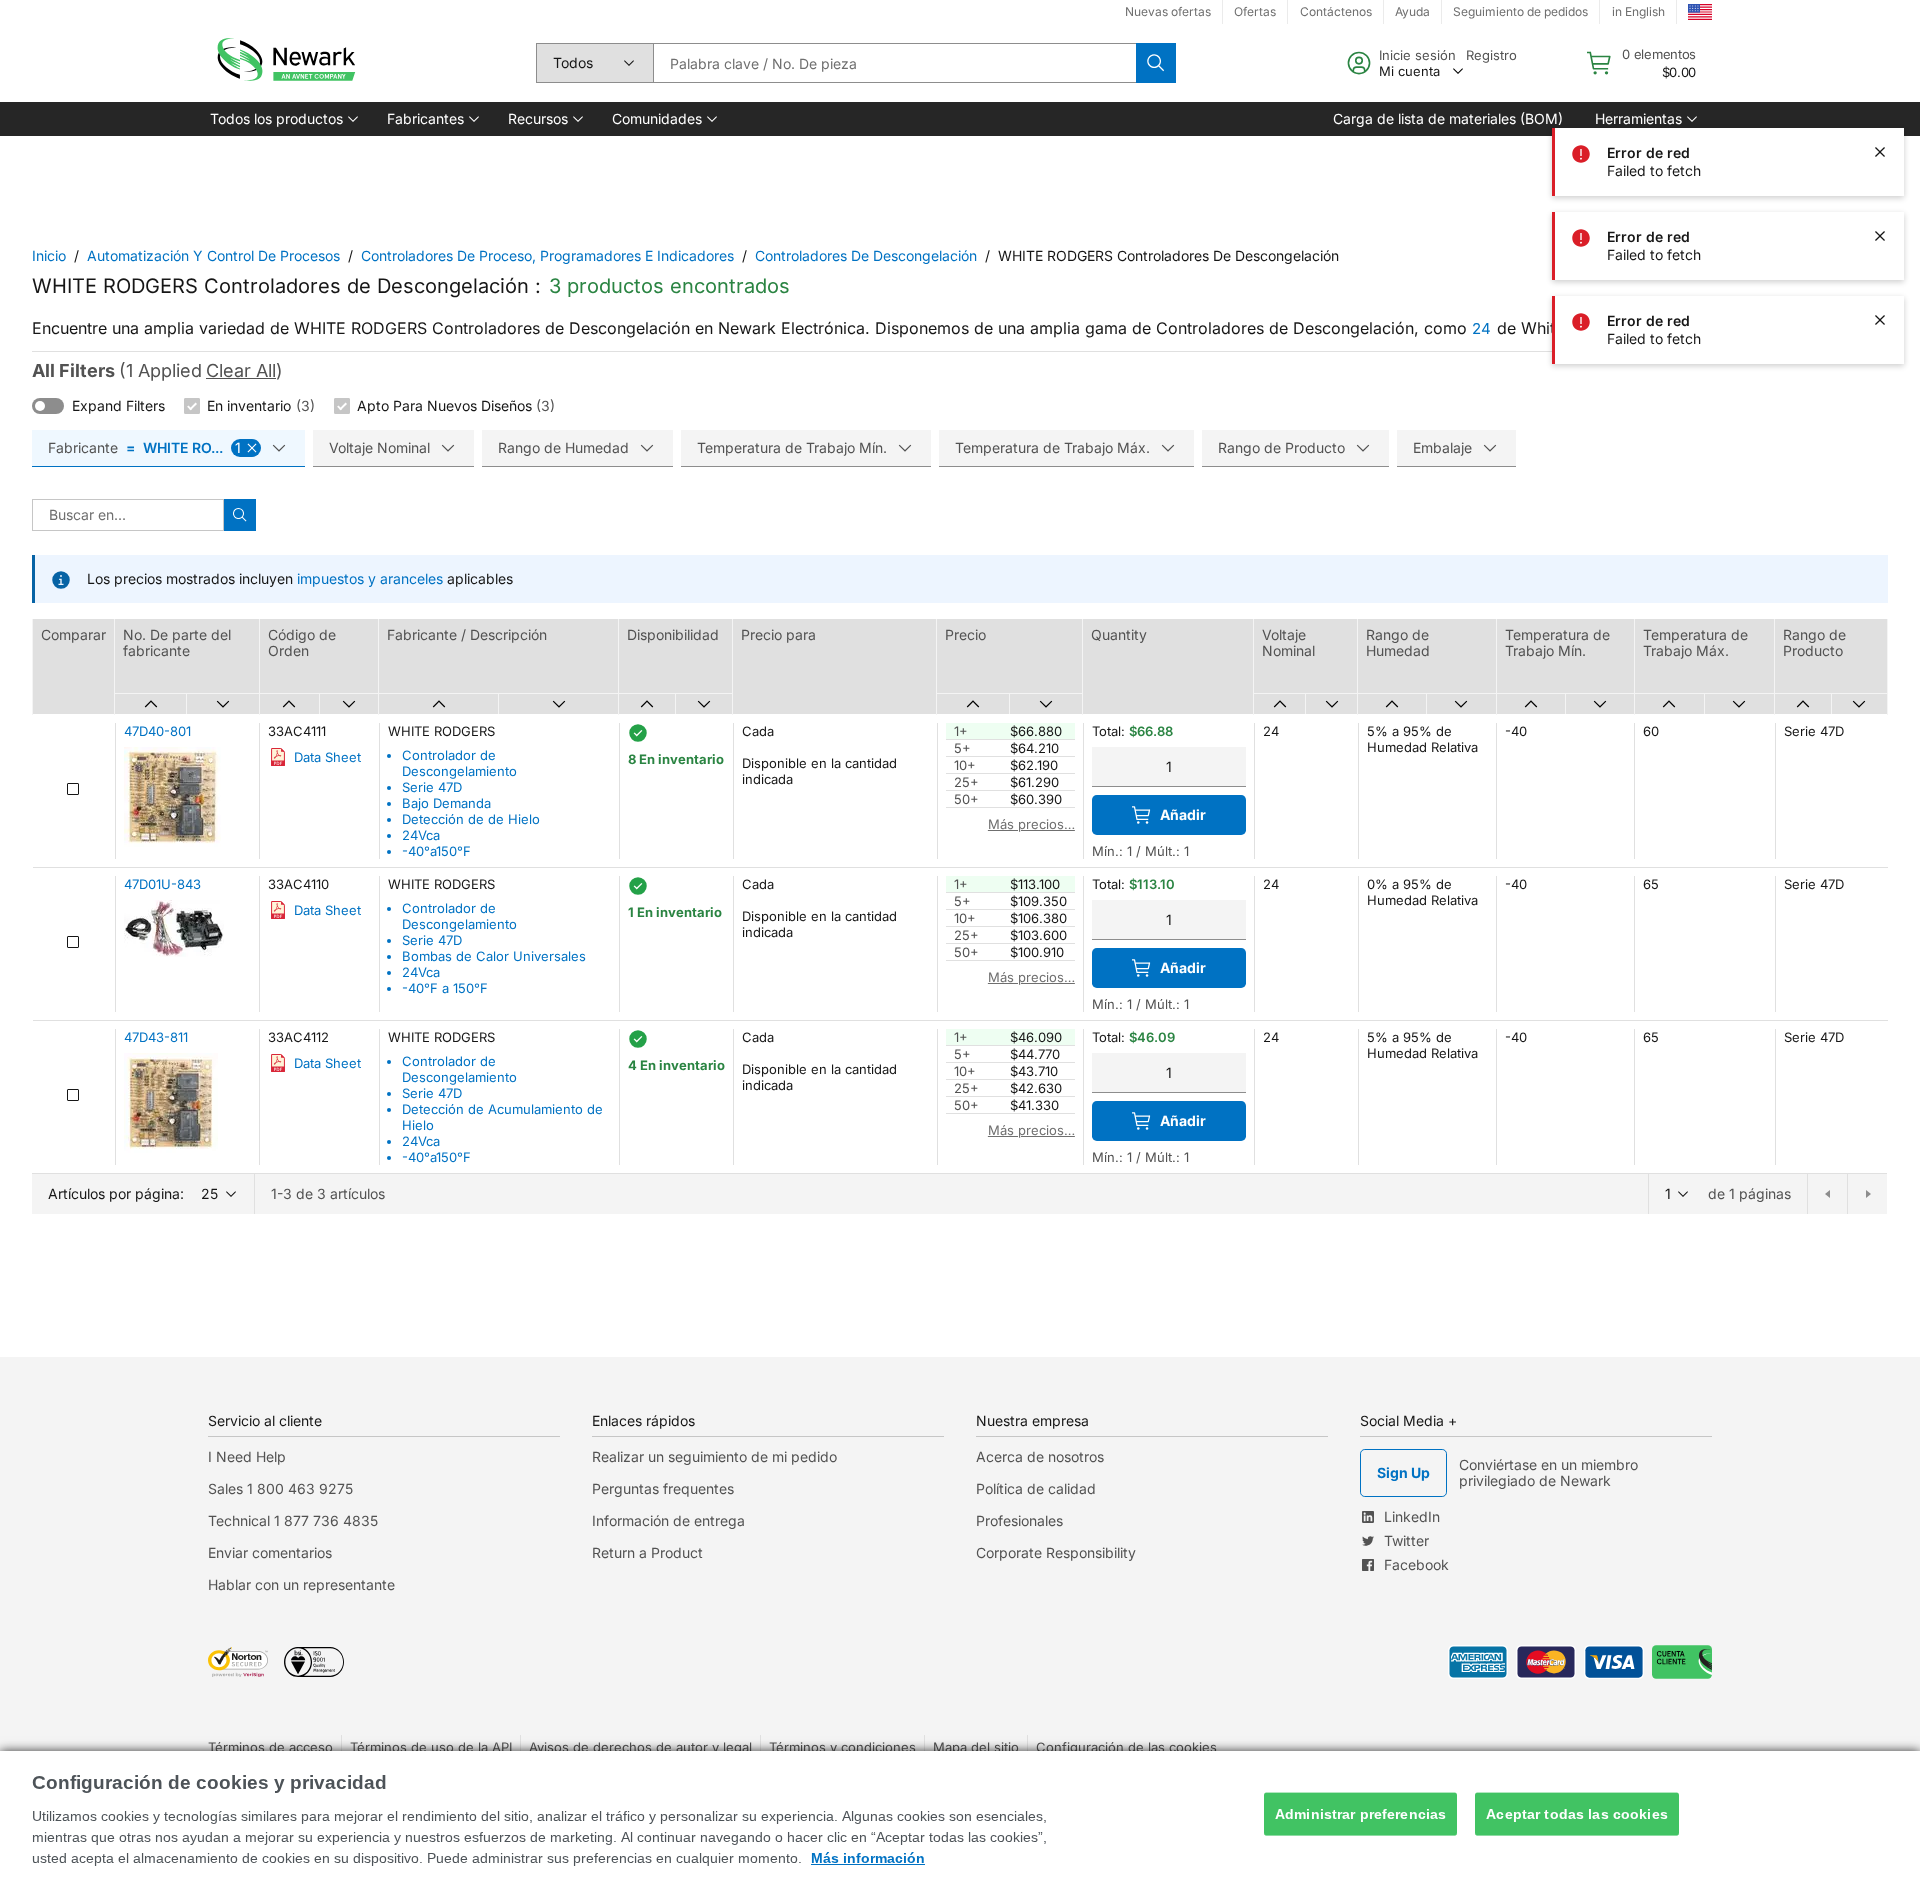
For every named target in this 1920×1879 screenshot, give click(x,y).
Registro (1491, 55)
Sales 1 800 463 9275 (280, 1488)
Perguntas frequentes (663, 1488)
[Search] (1156, 63)
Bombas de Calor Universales (494, 956)
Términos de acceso (270, 1747)
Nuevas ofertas (1168, 11)
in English (1638, 11)
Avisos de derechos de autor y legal (640, 1747)
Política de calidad (1036, 1488)
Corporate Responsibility (1056, 1552)
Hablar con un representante (301, 1584)
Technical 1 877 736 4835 (293, 1520)
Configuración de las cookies (1126, 1747)
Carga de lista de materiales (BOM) (1448, 118)
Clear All (241, 370)
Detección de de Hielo (471, 819)
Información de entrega (668, 1520)
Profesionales (1019, 1520)
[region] (960, 1815)
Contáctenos (1336, 11)
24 (1482, 328)
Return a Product (647, 1552)
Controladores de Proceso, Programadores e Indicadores (547, 255)
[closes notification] (1880, 152)
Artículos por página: (116, 1193)
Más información (868, 1858)
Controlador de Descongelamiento (459, 763)
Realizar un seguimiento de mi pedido (714, 1456)
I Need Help (247, 1456)
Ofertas (1255, 11)
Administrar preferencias (1360, 1814)
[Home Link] (284, 63)
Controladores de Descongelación (866, 255)
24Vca (421, 835)
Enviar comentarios (270, 1552)
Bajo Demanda (446, 803)
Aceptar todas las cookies (1577, 1814)
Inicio (49, 255)
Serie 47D (432, 787)
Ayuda (1412, 11)
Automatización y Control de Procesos (213, 255)
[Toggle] (48, 406)
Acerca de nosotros (1040, 1456)
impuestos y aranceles (370, 578)
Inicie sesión (1417, 55)
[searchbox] (894, 63)
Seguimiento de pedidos (1520, 11)
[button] (282, 119)
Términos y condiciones (842, 1747)
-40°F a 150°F (445, 988)
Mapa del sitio (976, 1747)
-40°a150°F (436, 851)
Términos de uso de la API (431, 1747)
